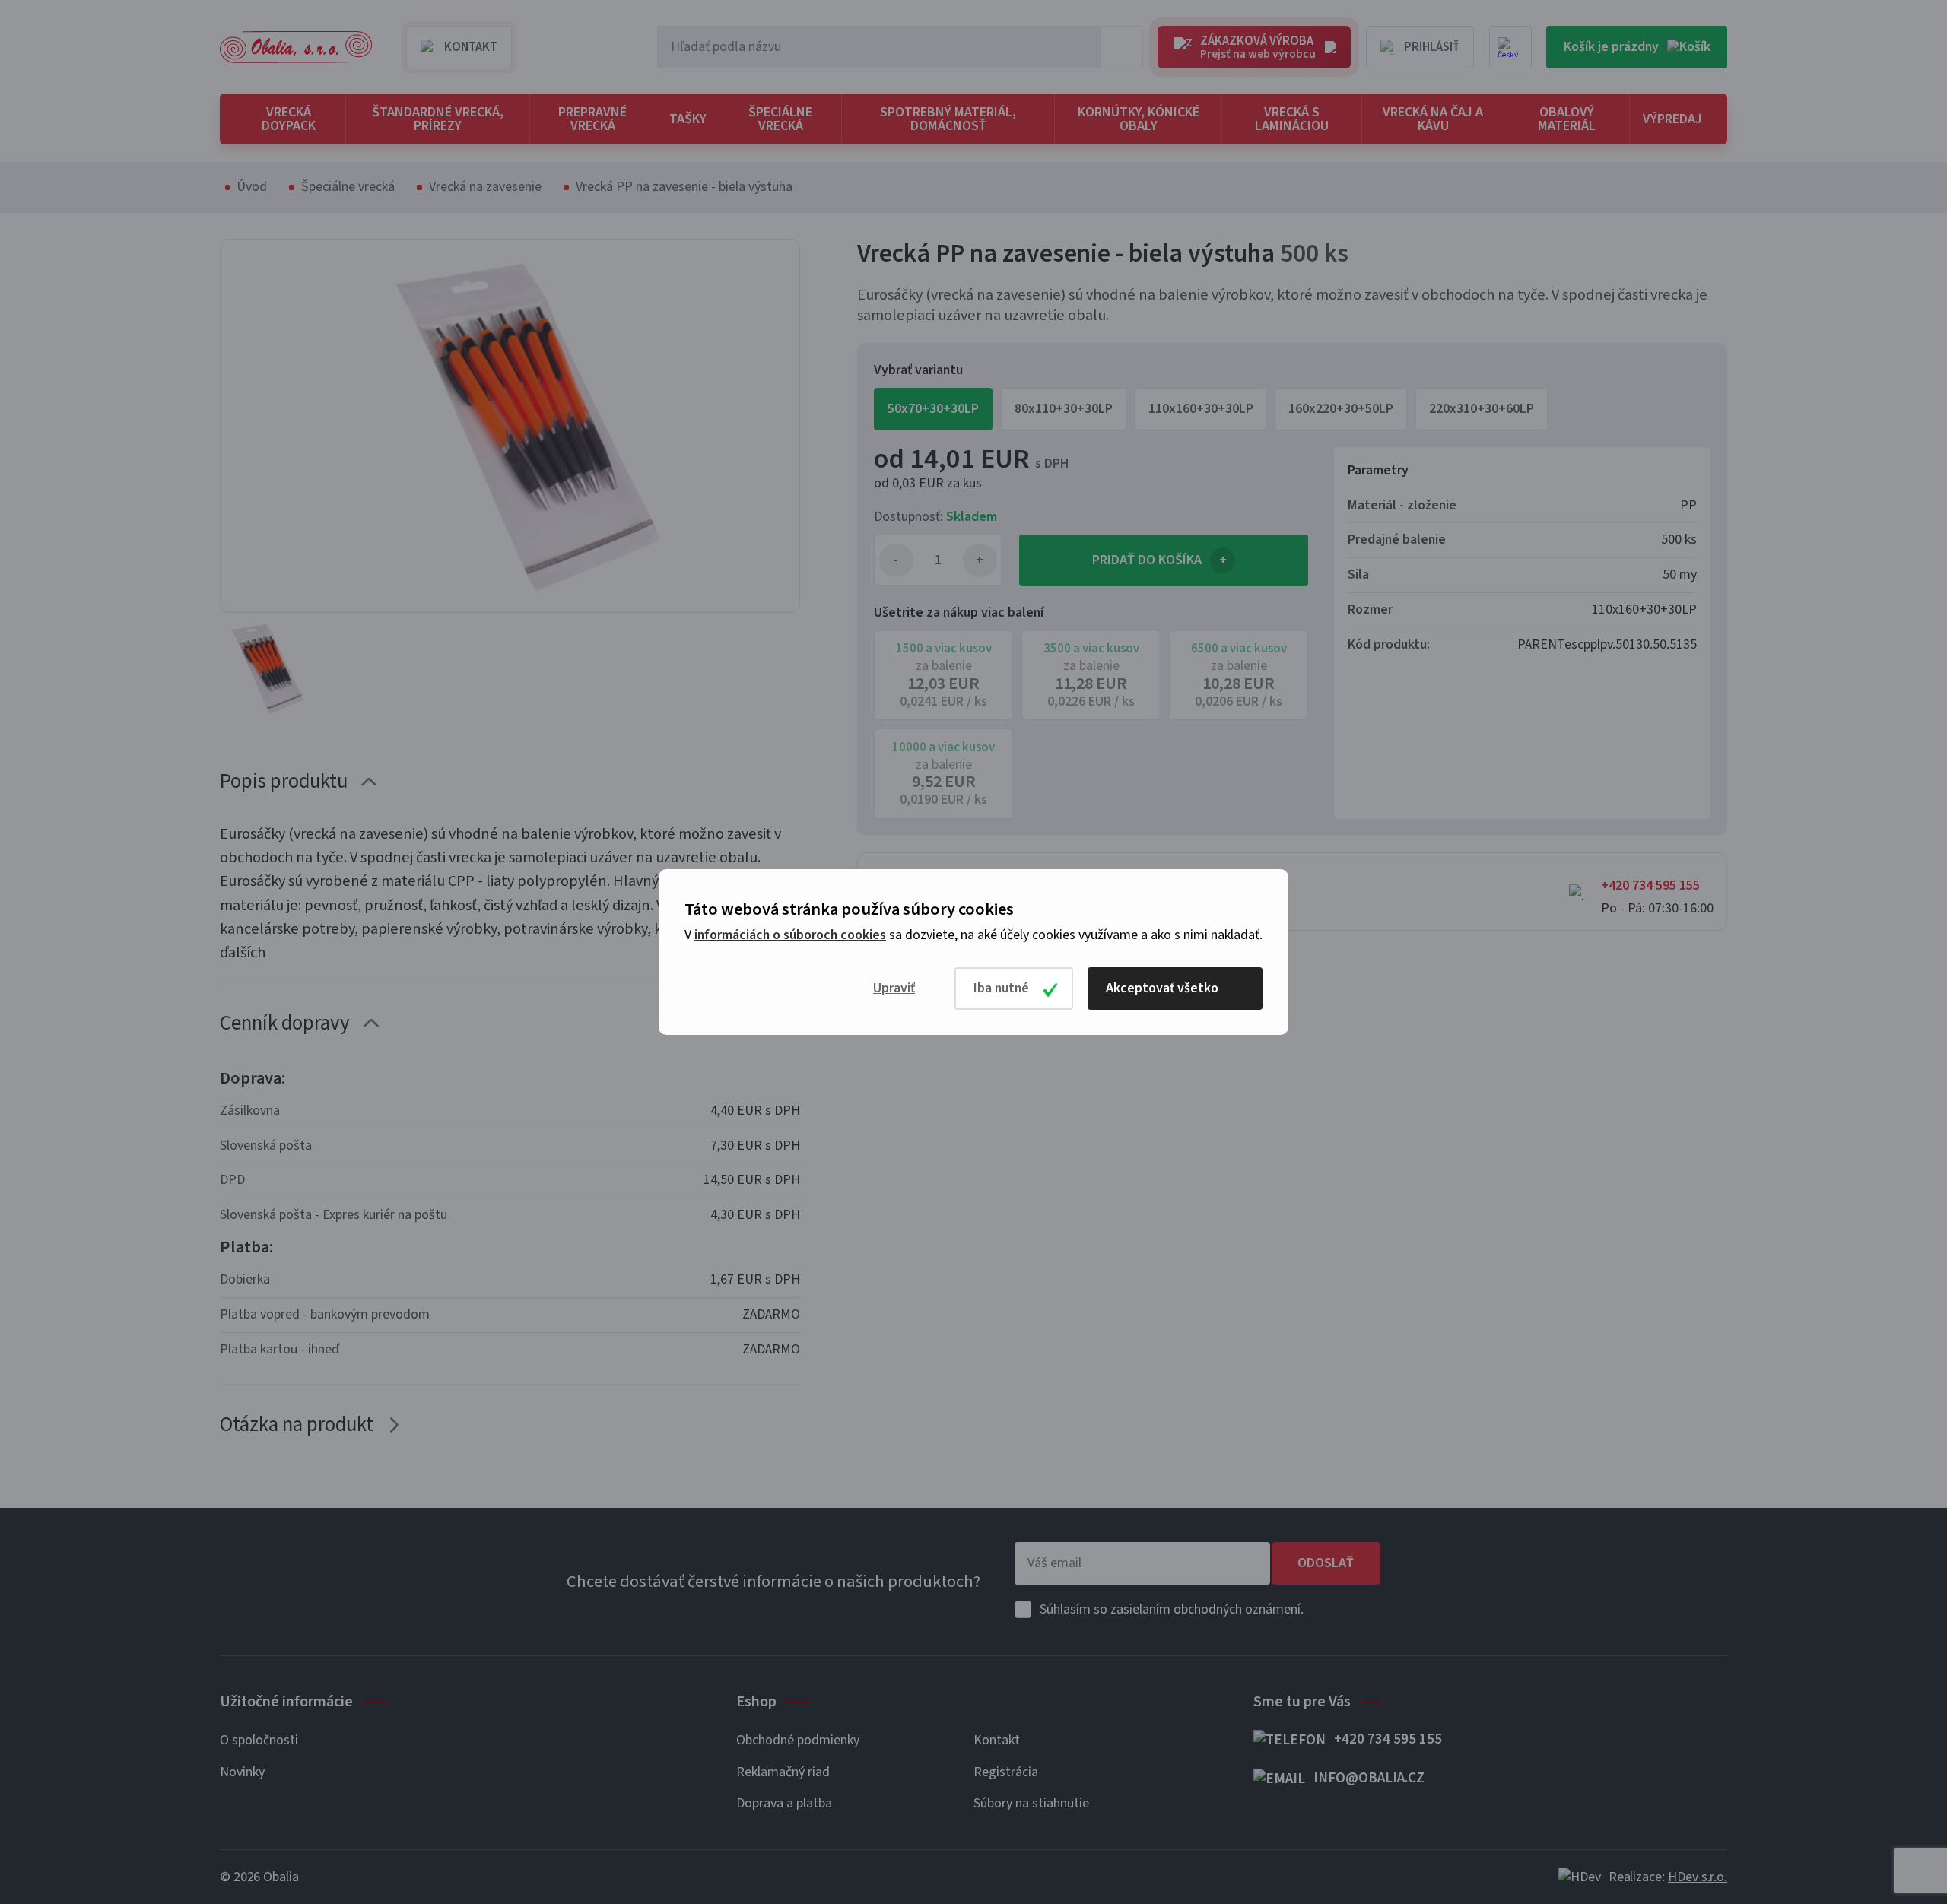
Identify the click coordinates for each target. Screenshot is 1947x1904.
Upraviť (894, 988)
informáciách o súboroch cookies (790, 935)
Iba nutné (1001, 988)
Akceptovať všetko (1162, 988)
